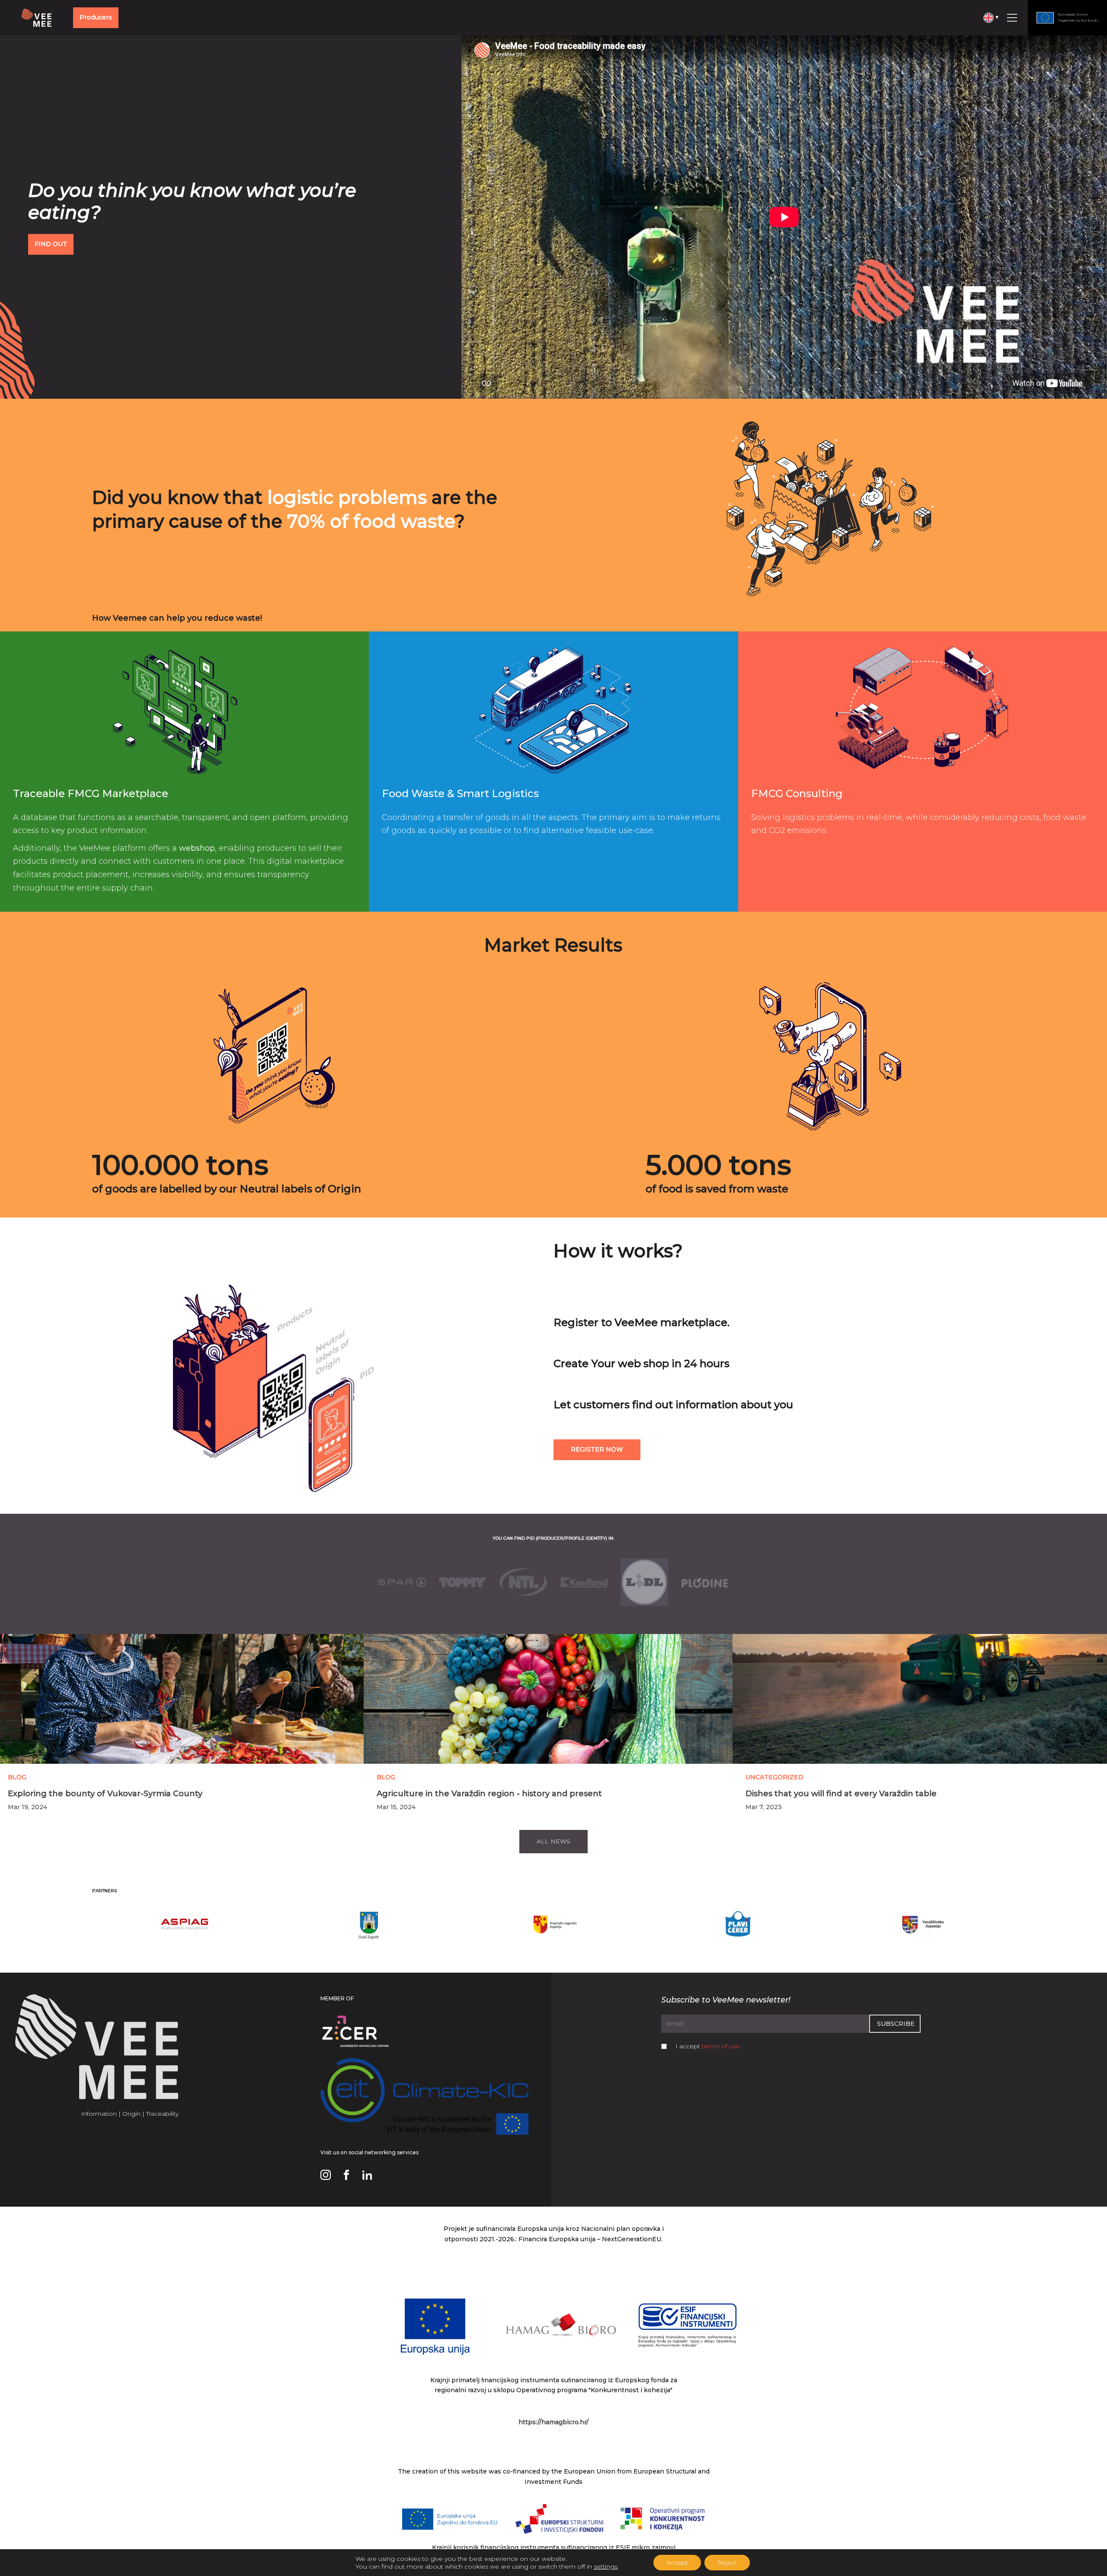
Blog (17, 1777)
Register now (597, 1449)
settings (606, 2566)
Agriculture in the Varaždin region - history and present (489, 1794)
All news (553, 1841)
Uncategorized (774, 1777)
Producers (96, 17)
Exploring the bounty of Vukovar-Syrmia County (105, 1794)
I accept (708, 2046)
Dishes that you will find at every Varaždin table (841, 1794)
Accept (677, 2563)
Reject (727, 2563)
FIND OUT (51, 244)
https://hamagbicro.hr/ (553, 2422)
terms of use (721, 2046)
